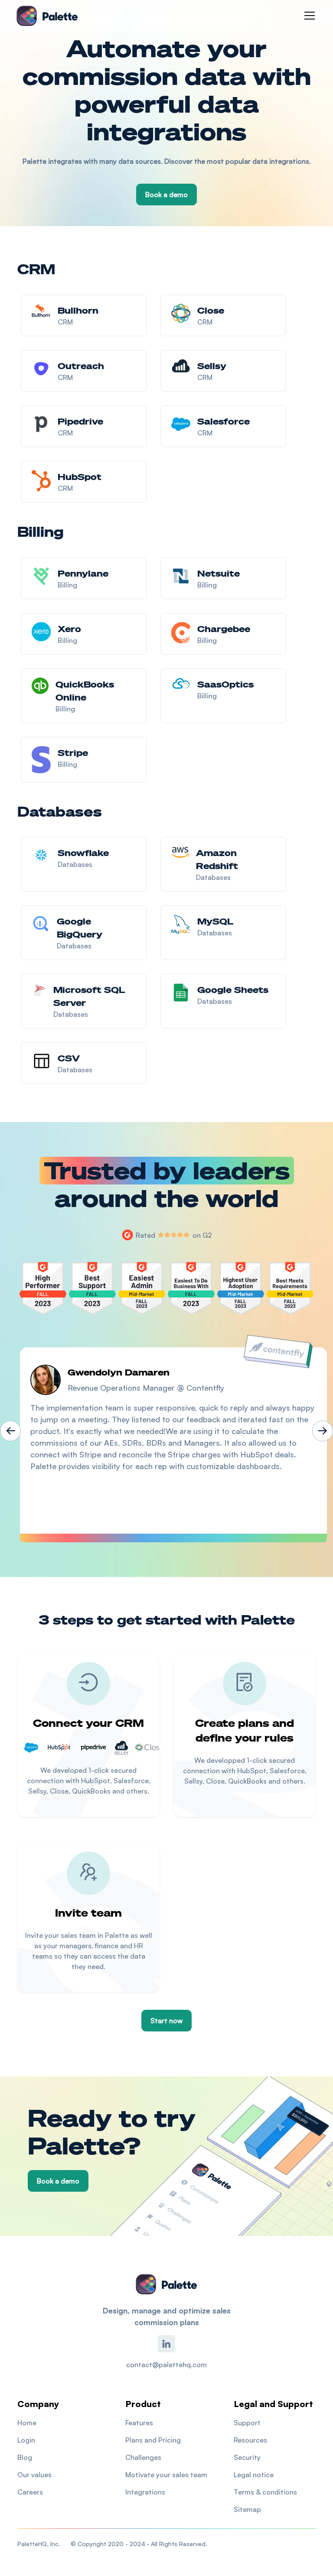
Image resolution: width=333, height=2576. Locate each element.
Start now (166, 2021)
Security (247, 2457)
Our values (34, 2475)
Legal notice (254, 2475)
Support (247, 2423)
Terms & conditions (265, 2492)
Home (27, 2423)
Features (139, 2423)
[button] (308, 16)
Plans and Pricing (153, 2440)
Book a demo (166, 195)
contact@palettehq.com (166, 2365)
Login (26, 2440)
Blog (25, 2457)
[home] (47, 16)
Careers (30, 2492)
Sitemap (247, 2509)
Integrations (145, 2492)
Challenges (143, 2457)
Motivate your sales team (166, 2475)
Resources (250, 2440)
